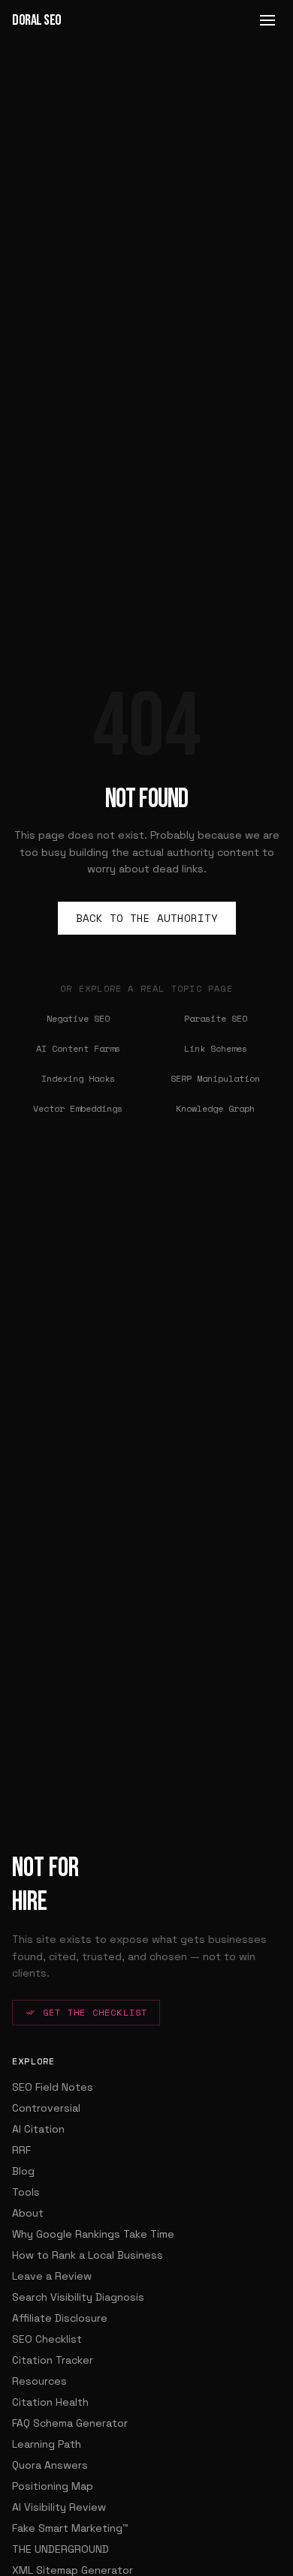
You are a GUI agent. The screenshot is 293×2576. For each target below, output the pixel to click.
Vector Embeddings (78, 1108)
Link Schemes (216, 1048)
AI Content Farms (78, 1048)
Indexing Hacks (78, 1078)
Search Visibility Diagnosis (78, 2297)
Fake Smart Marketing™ (70, 2528)
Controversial (46, 2108)
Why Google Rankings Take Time (93, 2234)
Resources (39, 2381)
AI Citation (38, 2129)
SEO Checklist (47, 2339)
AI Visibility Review (59, 2507)
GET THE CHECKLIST (95, 2012)
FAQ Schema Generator (70, 2423)
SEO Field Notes (53, 2087)
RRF (21, 2150)
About (28, 2213)
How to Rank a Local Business (88, 2255)
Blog (23, 2171)
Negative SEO (78, 1018)
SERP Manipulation (215, 1078)
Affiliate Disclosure (60, 2318)
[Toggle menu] (267, 20)
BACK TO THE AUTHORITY (147, 918)
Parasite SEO (216, 1018)
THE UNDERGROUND (60, 2549)
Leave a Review (52, 2276)
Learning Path (47, 2444)
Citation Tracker (53, 2360)
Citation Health (50, 2402)
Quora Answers (50, 2465)
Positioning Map (53, 2486)
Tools (26, 2192)
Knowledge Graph (215, 1108)
